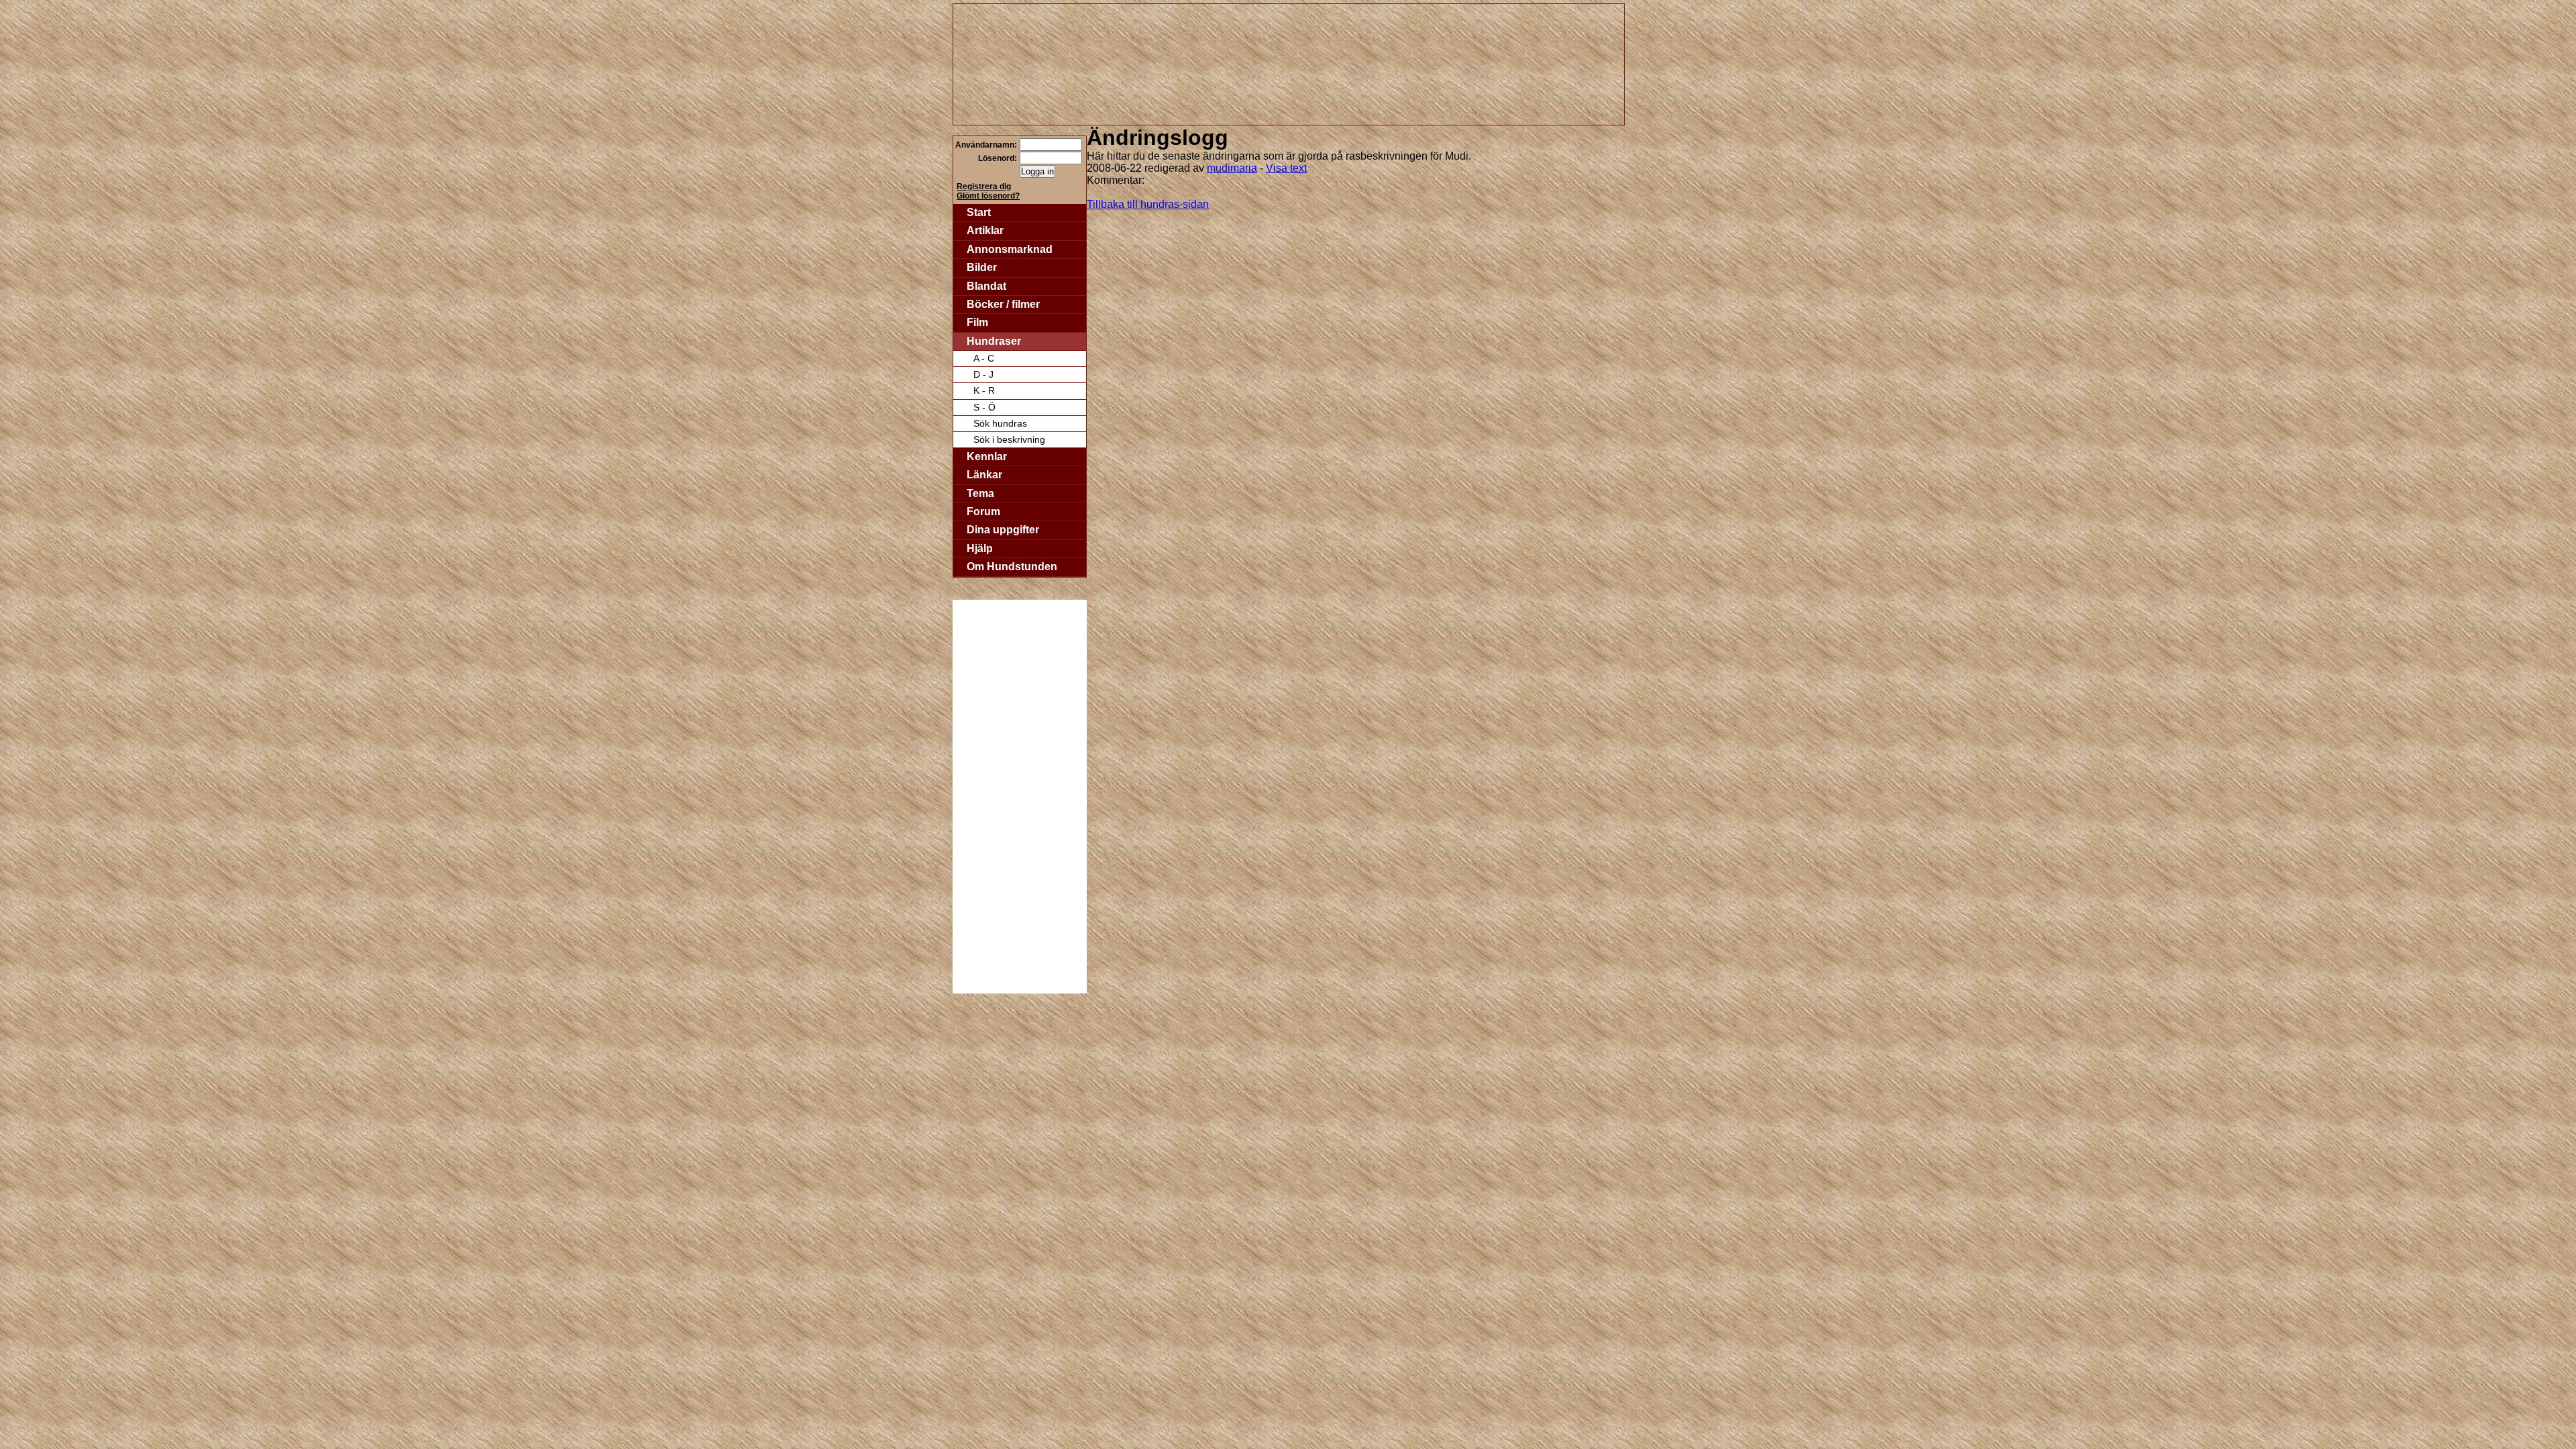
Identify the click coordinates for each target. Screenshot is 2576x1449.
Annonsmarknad (1010, 249)
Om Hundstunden (1012, 567)
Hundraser (994, 341)
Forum (983, 512)
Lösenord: (998, 158)
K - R (984, 390)
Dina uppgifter (1003, 530)
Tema (980, 493)
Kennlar (987, 457)
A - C (984, 358)
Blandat (986, 286)
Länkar (984, 475)
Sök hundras (1000, 423)
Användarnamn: (986, 145)
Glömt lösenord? (988, 196)
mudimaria (1232, 168)
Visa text (1286, 168)
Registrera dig (984, 186)
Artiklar (985, 230)
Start (979, 212)
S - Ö (984, 407)
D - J (983, 374)
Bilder (982, 267)
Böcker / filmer (1003, 304)
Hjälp (980, 548)
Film (977, 322)
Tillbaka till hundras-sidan (1148, 204)
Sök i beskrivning (1009, 439)
